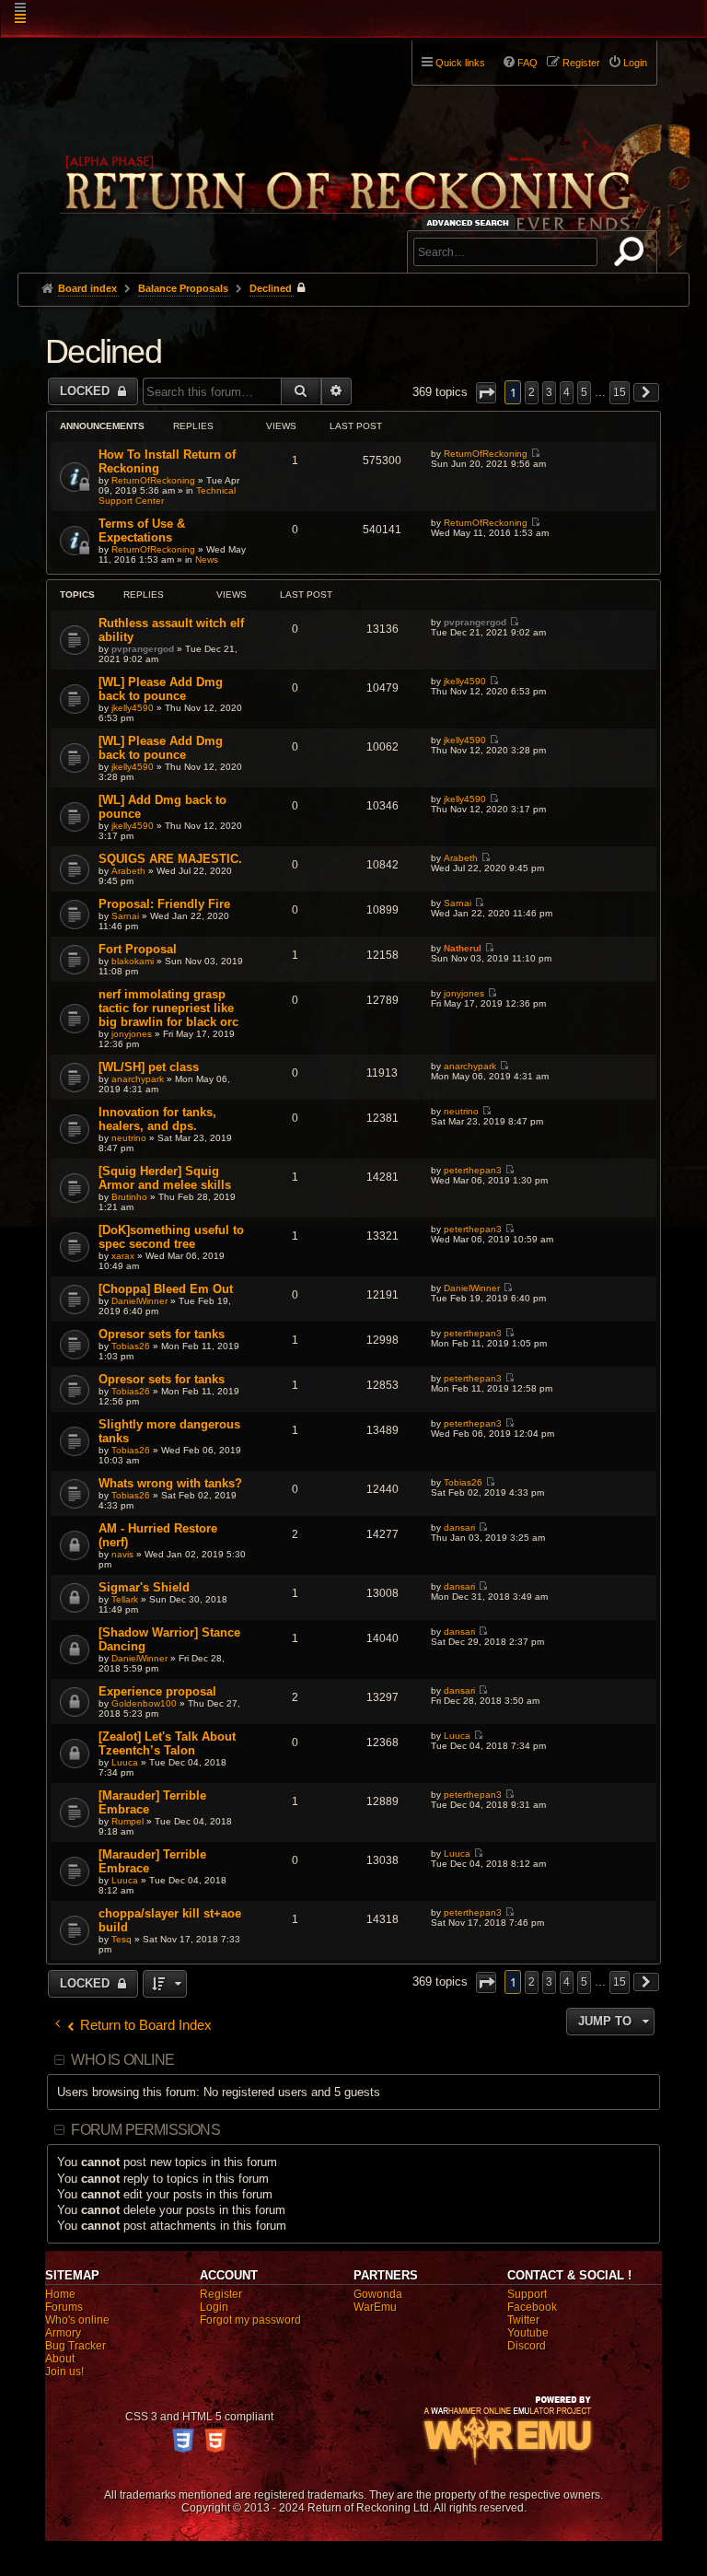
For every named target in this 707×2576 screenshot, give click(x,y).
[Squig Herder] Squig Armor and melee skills (165, 1178)
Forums (64, 2307)
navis (122, 1554)
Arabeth (128, 871)
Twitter (523, 2320)
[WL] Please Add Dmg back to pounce (161, 689)
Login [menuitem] (635, 63)
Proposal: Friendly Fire (164, 904)
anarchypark (138, 1079)
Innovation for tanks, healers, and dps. (157, 1119)
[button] (486, 393)
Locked (87, 391)
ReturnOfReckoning (153, 480)
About (60, 2359)
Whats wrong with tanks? (170, 1483)
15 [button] (620, 392)
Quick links (460, 63)
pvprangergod (143, 649)
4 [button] (567, 392)
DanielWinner (139, 1301)
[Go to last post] (535, 454)
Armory (63, 2333)
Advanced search (471, 222)
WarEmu (375, 2307)
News (207, 559)
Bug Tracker (75, 2346)
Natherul (463, 948)
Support (527, 2294)
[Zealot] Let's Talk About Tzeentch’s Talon (167, 1743)
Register (221, 2294)
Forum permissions (145, 2130)
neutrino (129, 1138)
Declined (103, 351)
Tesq (122, 1939)
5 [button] (584, 392)
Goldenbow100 (144, 1703)
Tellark (125, 1599)
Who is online (122, 2060)
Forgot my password (250, 2320)
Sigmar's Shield (144, 1587)
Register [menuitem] (581, 63)
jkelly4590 (133, 708)
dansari (459, 1527)
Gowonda (378, 2294)
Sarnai (125, 916)
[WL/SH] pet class (149, 1067)
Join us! (64, 2372)
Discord (527, 2346)
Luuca (125, 1762)
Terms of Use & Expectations (142, 530)
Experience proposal (157, 1691)
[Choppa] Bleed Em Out (166, 1289)
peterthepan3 (473, 1170)
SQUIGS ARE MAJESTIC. (170, 859)
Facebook (532, 2307)
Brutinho (129, 1197)
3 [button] (549, 392)
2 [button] (532, 392)
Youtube (528, 2333)
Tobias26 (131, 1346)
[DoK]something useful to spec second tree (171, 1237)
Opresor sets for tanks (162, 1334)
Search (632, 255)
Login (214, 2307)
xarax (123, 1256)
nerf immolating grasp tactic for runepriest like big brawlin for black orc (168, 1008)
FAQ (527, 63)
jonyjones (132, 1034)
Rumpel (127, 1821)
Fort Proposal (138, 949)
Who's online (77, 2320)
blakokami (133, 961)
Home (60, 2294)
